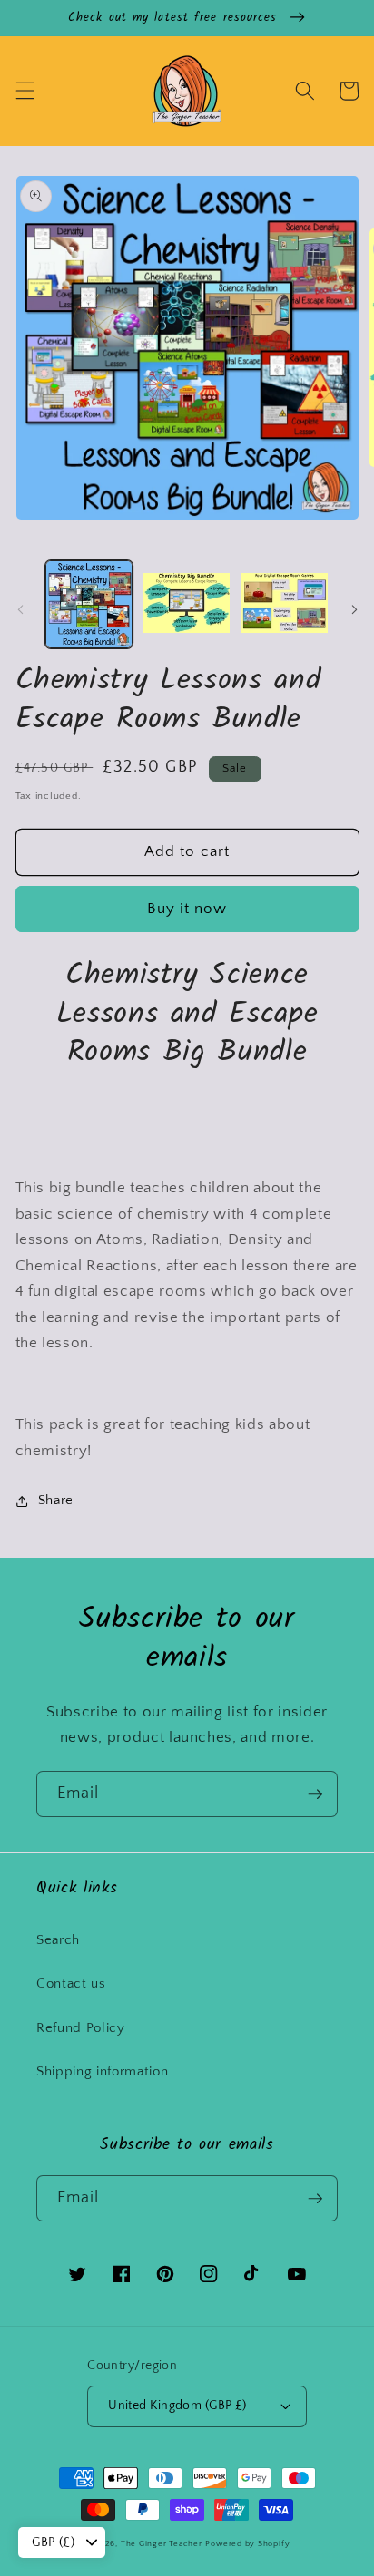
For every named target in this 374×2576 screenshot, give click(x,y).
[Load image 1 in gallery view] (89, 604)
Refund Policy (81, 2028)
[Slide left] (20, 609)
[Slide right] (354, 609)
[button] (25, 91)
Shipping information (102, 2071)
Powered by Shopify (247, 2543)
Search (58, 1940)
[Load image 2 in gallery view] (187, 604)
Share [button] (56, 1500)
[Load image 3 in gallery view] (285, 604)
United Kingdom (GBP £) (177, 2406)
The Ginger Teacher (162, 2543)
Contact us (71, 1983)
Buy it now (187, 909)
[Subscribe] (315, 1794)
